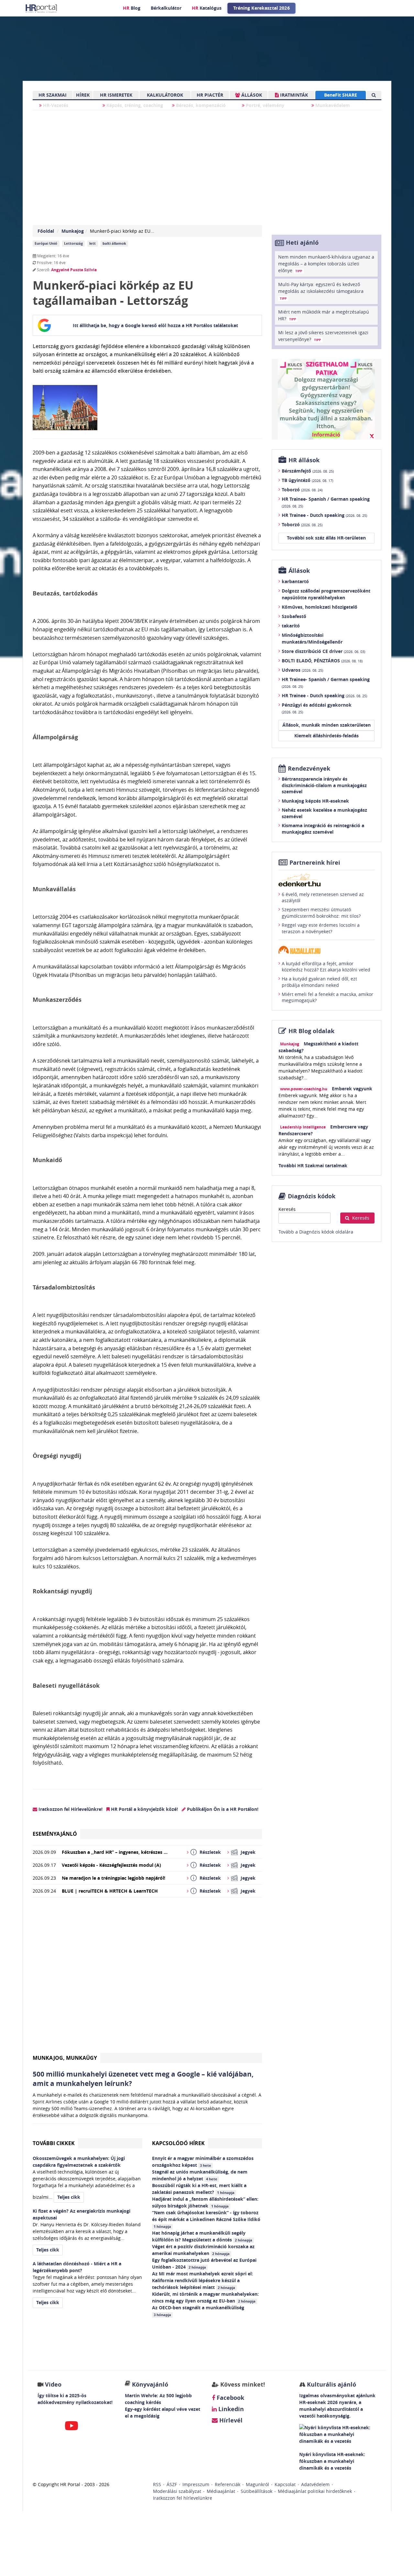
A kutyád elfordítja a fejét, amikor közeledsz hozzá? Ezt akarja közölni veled (326, 967)
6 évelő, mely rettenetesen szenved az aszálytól (323, 898)
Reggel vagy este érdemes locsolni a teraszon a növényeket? (321, 928)
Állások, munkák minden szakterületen (327, 725)
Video (53, 2384)
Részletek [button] (210, 1852)
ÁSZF (172, 2484)
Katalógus (207, 8)
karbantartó (295, 581)
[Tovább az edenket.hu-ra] (327, 880)
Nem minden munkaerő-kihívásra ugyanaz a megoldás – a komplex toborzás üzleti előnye (326, 264)
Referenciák (228, 2484)
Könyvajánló (150, 2384)
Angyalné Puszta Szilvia (74, 270)
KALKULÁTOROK (165, 95)
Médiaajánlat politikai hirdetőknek (315, 2491)
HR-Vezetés (55, 105)
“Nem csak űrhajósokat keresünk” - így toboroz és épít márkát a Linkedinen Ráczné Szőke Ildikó (207, 2219)
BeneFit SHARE (341, 95)
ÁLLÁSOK (251, 95)
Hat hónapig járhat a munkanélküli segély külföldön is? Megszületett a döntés (202, 2236)
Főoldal (46, 231)
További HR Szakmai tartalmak (313, 1165)
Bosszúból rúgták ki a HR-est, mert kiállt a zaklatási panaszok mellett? (199, 2189)
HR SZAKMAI (53, 95)
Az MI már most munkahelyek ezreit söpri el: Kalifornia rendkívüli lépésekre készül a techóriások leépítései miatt (202, 2280)
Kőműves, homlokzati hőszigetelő (320, 607)
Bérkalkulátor (166, 8)
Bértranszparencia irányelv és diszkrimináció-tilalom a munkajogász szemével (324, 785)
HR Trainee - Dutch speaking (324, 515)
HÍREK (83, 95)
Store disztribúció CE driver (323, 651)
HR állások (304, 460)
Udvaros (302, 670)
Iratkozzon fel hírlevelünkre (183, 2498)
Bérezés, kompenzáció (200, 105)
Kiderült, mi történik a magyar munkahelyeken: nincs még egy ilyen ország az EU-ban (205, 2297)
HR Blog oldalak (311, 1031)
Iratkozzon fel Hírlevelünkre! (70, 1809)
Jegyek (248, 1852)
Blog (132, 8)
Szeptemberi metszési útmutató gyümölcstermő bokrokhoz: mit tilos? (321, 913)
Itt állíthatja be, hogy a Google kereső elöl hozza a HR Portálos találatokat (155, 325)
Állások (299, 571)
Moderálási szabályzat (177, 2491)
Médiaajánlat (221, 2491)
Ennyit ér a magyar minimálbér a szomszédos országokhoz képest (203, 2162)
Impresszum (196, 2484)
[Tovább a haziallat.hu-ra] (327, 950)
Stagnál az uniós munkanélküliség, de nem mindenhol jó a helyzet (200, 2175)
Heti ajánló (302, 243)
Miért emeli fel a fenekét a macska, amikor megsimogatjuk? (327, 997)
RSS (157, 2484)
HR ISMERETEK (116, 95)
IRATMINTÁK (293, 95)
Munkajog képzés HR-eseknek (315, 801)
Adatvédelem (315, 2484)
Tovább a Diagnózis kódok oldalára (316, 1232)
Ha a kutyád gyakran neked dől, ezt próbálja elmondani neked (319, 982)
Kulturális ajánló (331, 2384)
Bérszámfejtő (308, 471)
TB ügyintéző (307, 480)
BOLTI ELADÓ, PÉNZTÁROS (322, 661)
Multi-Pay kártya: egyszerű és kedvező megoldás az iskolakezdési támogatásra (321, 291)
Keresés (287, 1209)
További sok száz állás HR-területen (326, 538)
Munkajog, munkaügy (65, 2058)
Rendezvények (309, 769)
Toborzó (302, 490)
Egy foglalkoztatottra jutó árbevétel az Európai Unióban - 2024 (204, 2263)
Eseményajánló (55, 1834)
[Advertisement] (147, 1978)
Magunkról (257, 2484)
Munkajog (73, 231)
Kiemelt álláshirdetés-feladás (327, 736)
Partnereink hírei (315, 863)
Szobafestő (294, 616)
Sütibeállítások (256, 2491)
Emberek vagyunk (352, 1089)
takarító (291, 626)
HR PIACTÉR (210, 95)
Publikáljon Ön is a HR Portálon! (222, 1809)
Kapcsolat (285, 2484)
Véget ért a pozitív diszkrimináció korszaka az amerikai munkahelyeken (203, 2250)
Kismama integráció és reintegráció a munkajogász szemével (323, 829)
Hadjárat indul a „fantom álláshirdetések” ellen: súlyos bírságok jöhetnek (205, 2202)
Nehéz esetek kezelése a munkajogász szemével (324, 813)
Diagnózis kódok (312, 1196)
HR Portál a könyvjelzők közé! (144, 1809)
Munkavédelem (332, 105)
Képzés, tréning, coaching (134, 105)
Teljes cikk (69, 2197)
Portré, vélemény (264, 105)
